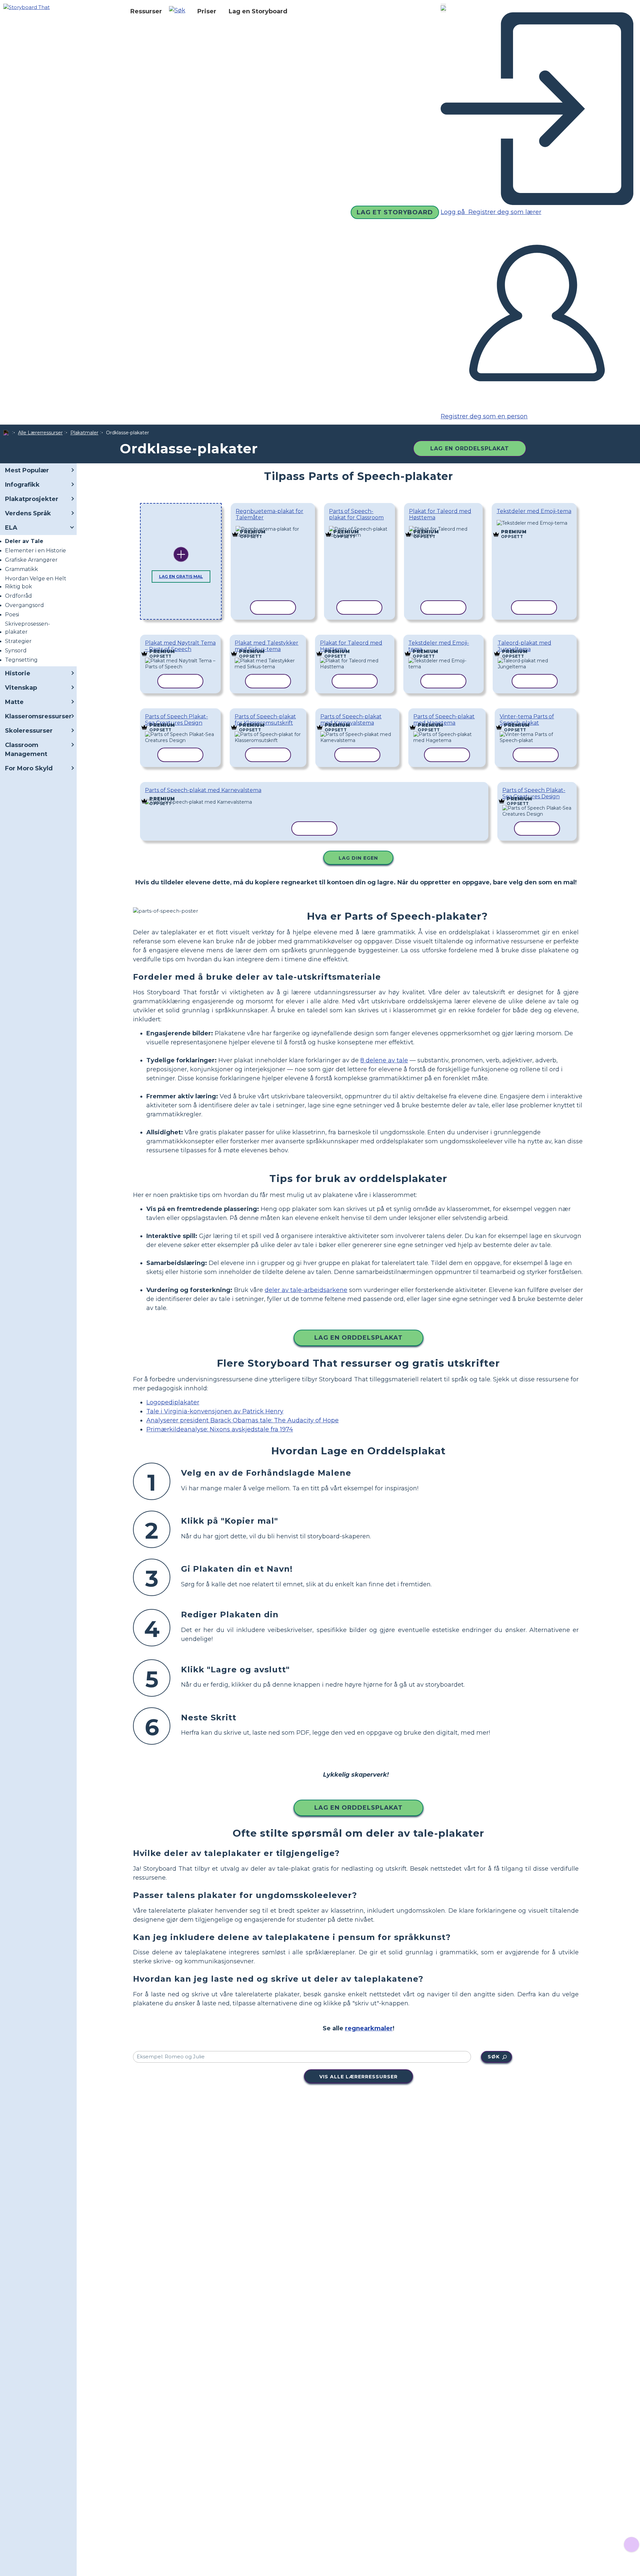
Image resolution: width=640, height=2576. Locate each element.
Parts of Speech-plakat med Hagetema (444, 720)
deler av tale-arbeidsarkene (306, 1290)
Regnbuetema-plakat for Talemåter (269, 514)
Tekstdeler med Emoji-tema (534, 511)
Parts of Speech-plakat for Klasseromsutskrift (265, 720)
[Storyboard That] (26, 7)
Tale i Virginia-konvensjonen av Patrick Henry (215, 1411)
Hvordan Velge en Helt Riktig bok (36, 582)
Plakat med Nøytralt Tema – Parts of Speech (180, 646)
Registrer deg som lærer (504, 212)
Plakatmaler (84, 433)
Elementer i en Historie (35, 550)
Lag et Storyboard (395, 212)
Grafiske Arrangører (31, 560)
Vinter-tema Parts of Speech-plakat (527, 720)
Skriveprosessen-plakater (27, 628)
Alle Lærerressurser (40, 433)
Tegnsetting (21, 660)
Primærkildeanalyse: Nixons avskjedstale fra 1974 (220, 1429)
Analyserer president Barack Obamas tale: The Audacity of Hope (242, 1420)
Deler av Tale (24, 541)
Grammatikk (21, 569)
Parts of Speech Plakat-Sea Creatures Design (176, 720)
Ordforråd (18, 596)
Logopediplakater (173, 1402)
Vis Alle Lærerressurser (358, 2077)
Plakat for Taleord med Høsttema (440, 514)
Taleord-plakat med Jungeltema (524, 646)
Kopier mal (268, 527)
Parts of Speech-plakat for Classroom (356, 514)
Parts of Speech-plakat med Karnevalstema (351, 720)
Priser (207, 11)
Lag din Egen (358, 858)
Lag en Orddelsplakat (470, 448)
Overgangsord (24, 605)
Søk (494, 2057)
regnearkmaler (369, 2028)
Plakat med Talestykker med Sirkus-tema (266, 646)
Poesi (12, 614)
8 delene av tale (384, 1060)
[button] (180, 11)
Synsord (16, 650)
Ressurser (146, 11)
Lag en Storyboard (258, 11)
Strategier (18, 641)
